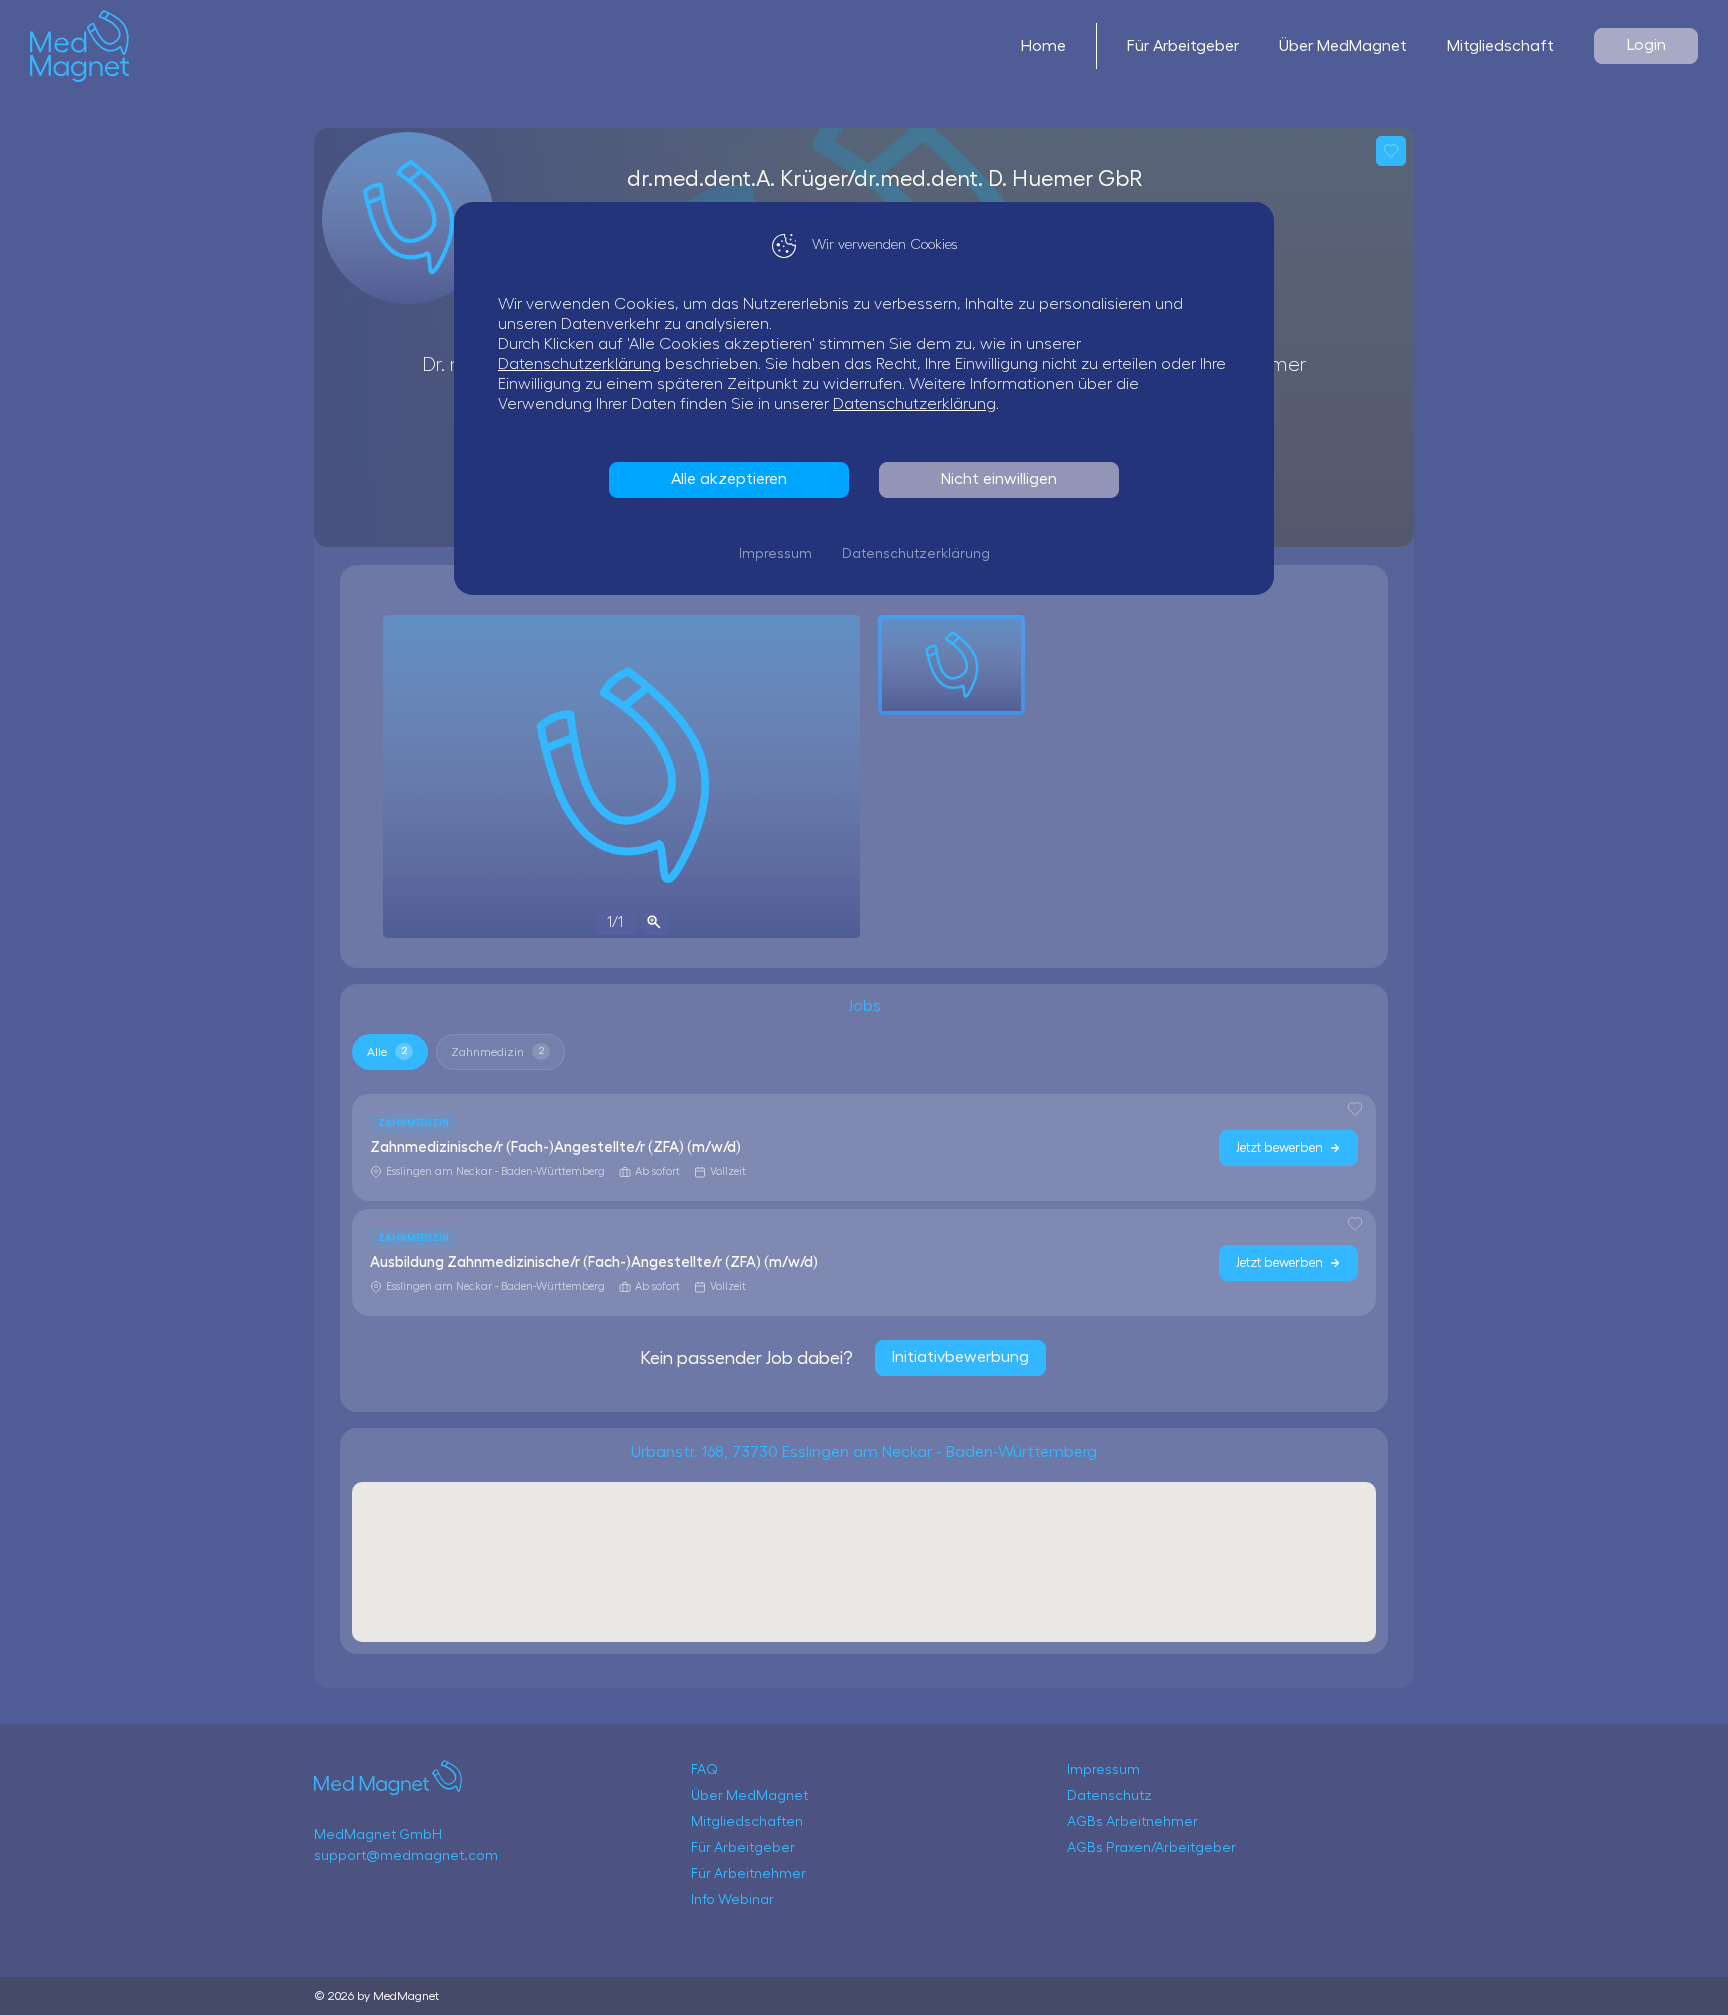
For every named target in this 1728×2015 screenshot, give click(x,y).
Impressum (775, 554)
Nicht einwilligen (999, 479)
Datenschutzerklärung (579, 364)
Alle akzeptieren (729, 479)
